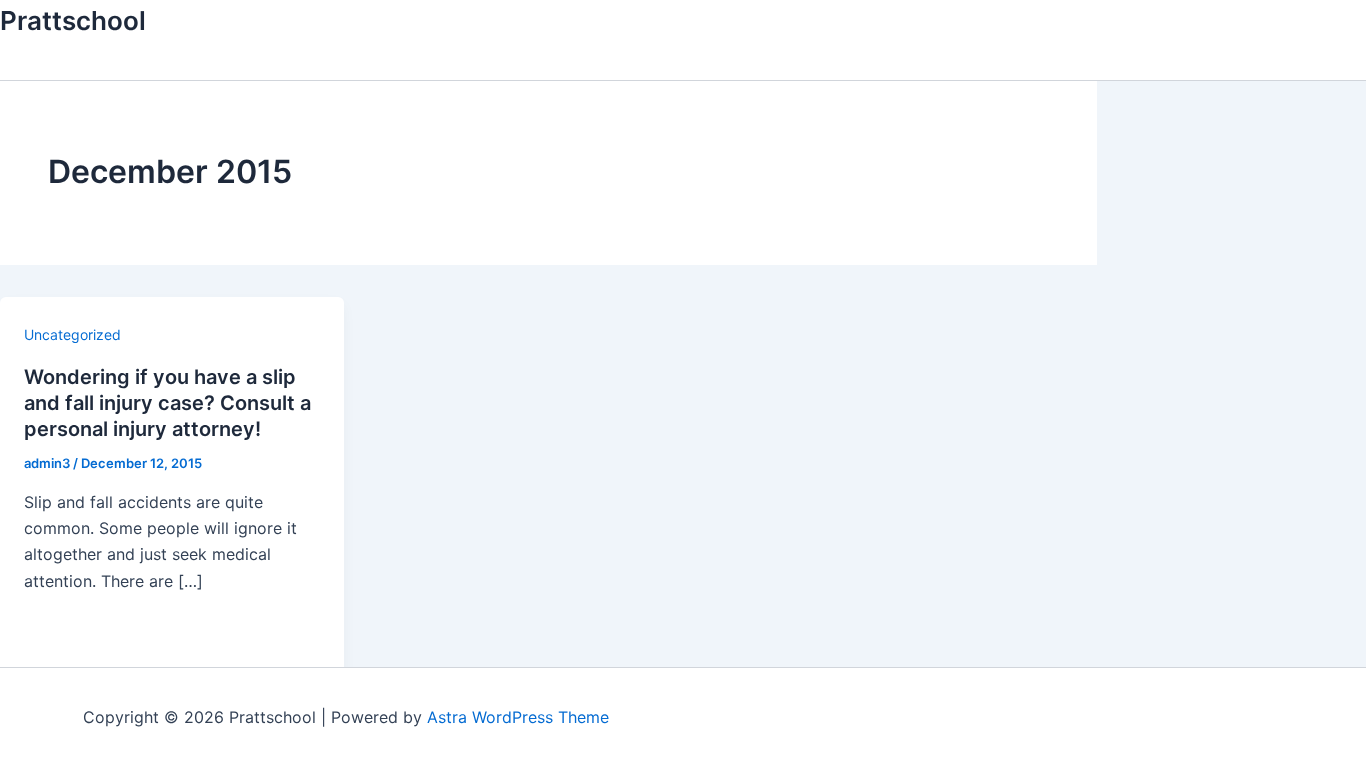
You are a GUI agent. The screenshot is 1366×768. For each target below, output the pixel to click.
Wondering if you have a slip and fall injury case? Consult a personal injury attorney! (167, 403)
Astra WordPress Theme (518, 717)
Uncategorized (72, 334)
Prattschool (73, 20)
